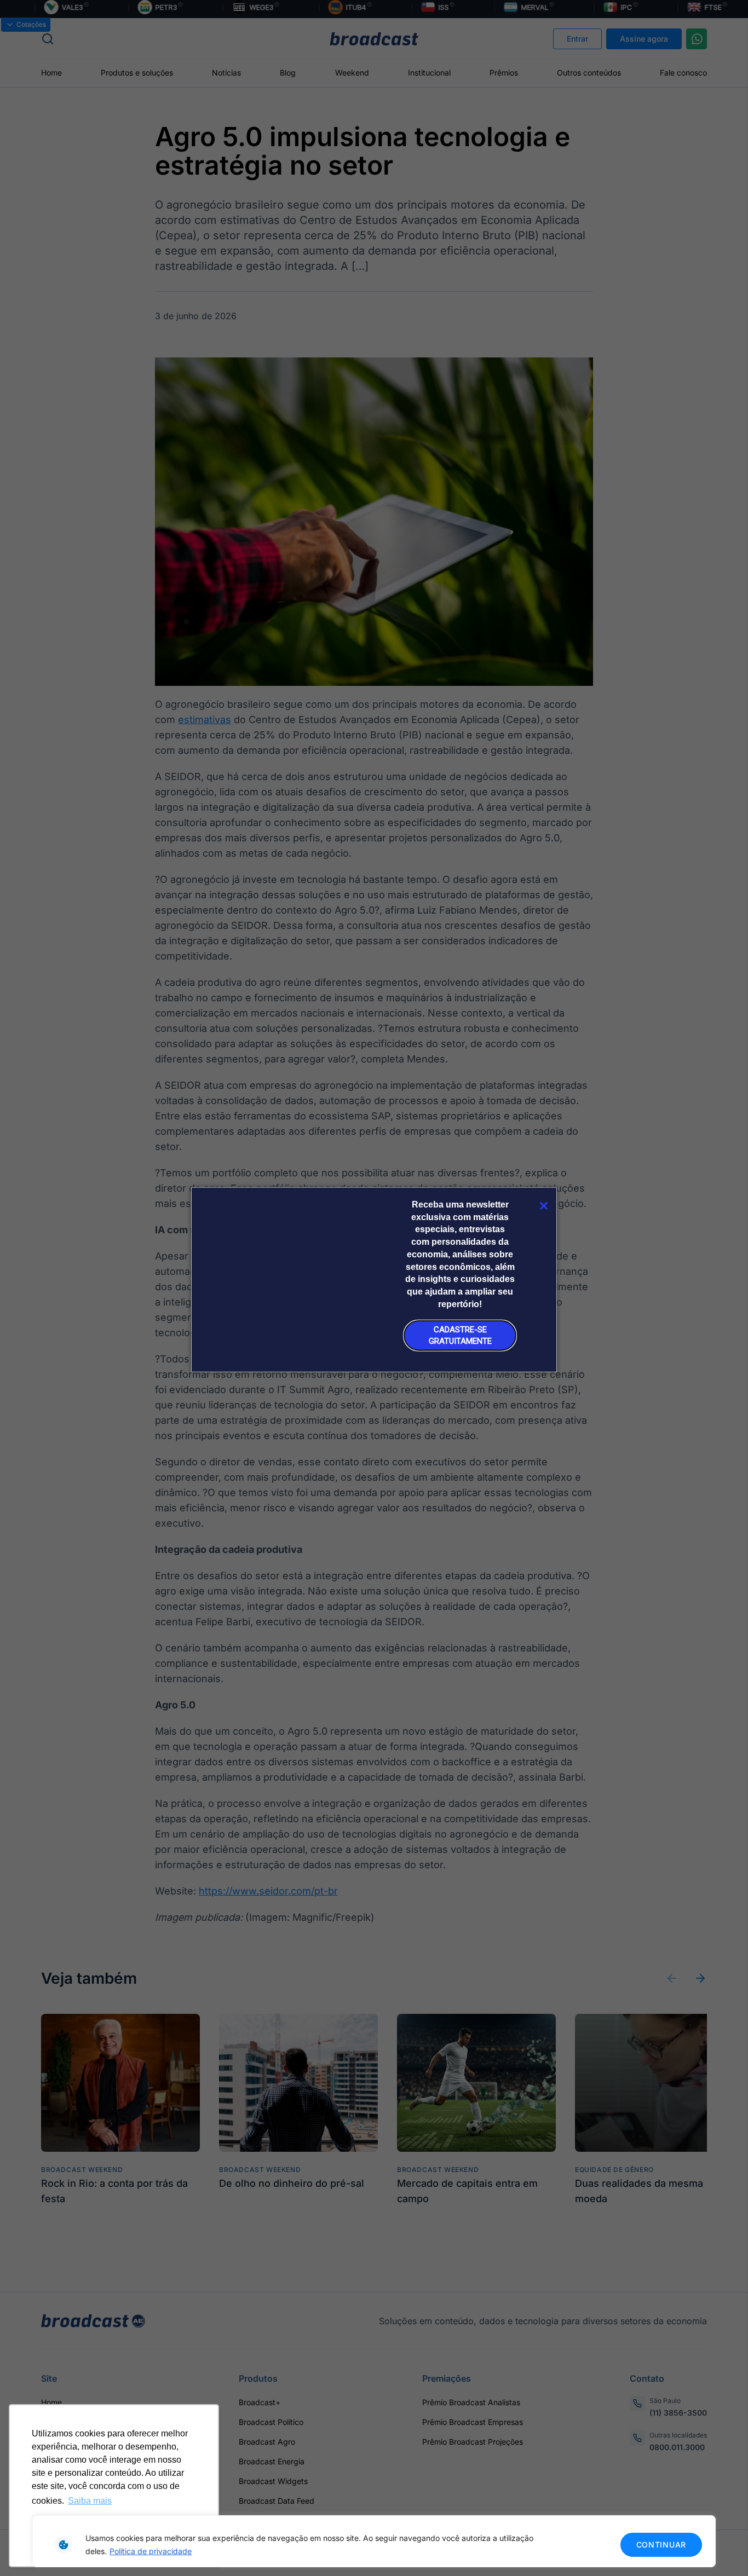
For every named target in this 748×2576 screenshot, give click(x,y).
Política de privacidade (151, 2551)
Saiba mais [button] (90, 2501)
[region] (374, 2541)
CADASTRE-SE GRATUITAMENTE (460, 1335)
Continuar (661, 2545)
